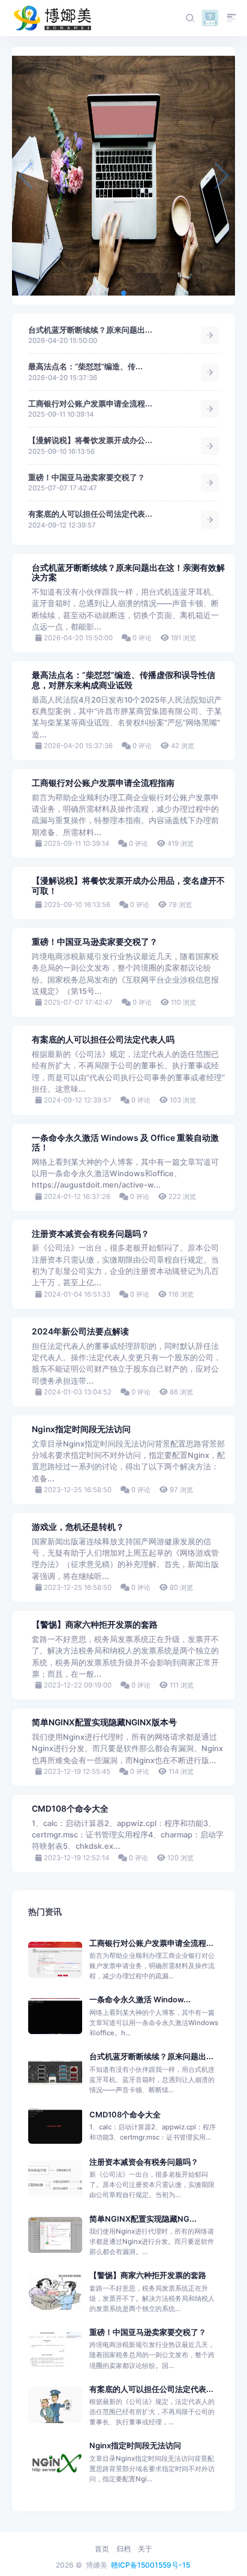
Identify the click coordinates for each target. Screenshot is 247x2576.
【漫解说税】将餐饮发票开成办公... (90, 440)
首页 (102, 2549)
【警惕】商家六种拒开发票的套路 (95, 1625)
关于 (145, 2549)
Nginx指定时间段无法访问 (81, 1429)
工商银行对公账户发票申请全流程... (90, 404)
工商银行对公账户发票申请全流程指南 (103, 783)
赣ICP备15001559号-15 (150, 2565)
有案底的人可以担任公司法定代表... (90, 514)
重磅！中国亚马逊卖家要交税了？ (87, 477)
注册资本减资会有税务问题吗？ (91, 1234)
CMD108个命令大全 (70, 1809)
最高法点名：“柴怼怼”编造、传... (85, 367)
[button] (123, 293)
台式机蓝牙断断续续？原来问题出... (90, 330)
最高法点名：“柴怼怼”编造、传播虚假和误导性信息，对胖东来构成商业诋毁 (123, 680)
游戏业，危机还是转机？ (78, 1527)
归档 (123, 2549)
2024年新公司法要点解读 (80, 1331)
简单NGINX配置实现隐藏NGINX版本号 (104, 1722)
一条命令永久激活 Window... (140, 2000)
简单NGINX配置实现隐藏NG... (143, 2219)
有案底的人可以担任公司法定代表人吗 (103, 1040)
